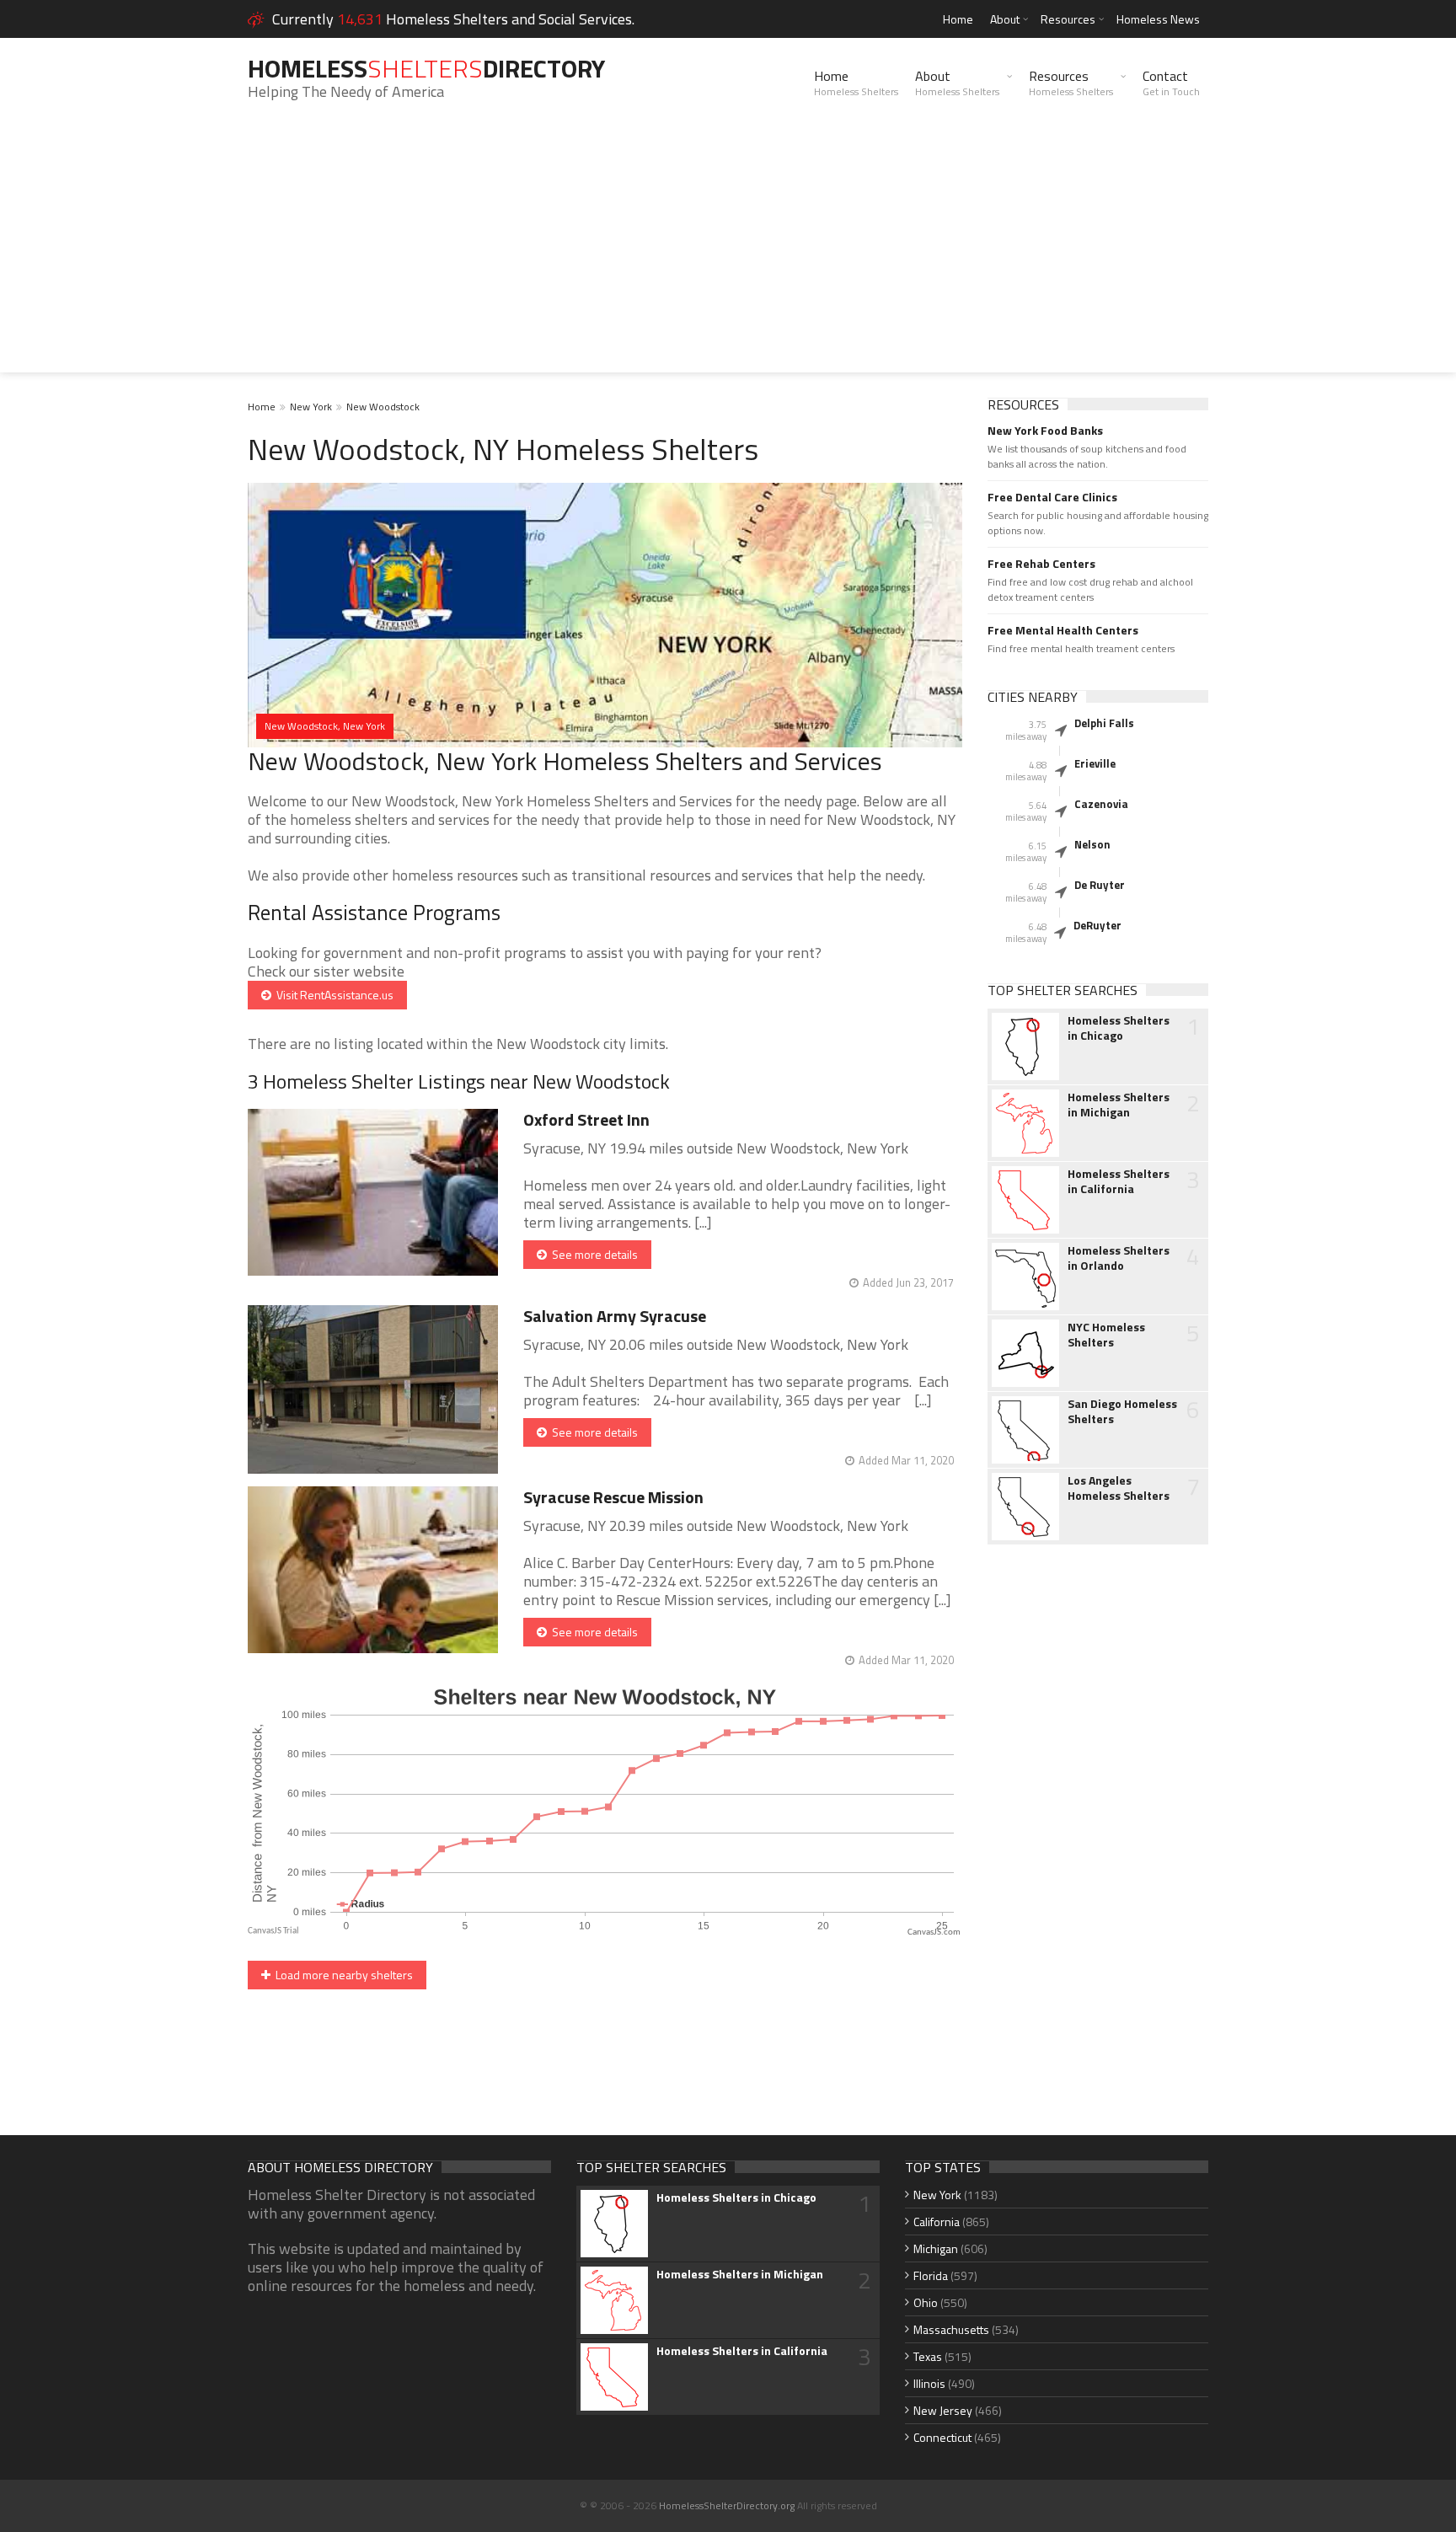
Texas (928, 2356)
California (937, 2222)
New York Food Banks (1045, 431)
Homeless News (1158, 19)
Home (958, 19)
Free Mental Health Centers (1063, 630)
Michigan (936, 2248)
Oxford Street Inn (586, 1119)
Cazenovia (1101, 804)
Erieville (1095, 763)
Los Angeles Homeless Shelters (1119, 1488)
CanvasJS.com (934, 1932)
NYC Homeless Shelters (1106, 1335)
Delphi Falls (1104, 723)
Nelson (1092, 844)
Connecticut (942, 2437)
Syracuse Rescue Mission (613, 1497)
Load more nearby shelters (342, 1975)
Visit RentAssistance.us (332, 995)
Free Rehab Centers (1041, 564)
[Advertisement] (728, 254)
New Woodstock (383, 407)
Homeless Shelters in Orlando (1119, 1258)
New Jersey (943, 2410)
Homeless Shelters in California (1119, 1181)
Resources (1068, 19)
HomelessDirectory (426, 68)
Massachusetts (951, 2329)
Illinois (929, 2383)
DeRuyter (1097, 925)
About (1005, 19)
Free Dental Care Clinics (1052, 497)
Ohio (926, 2302)
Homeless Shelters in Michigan (1119, 1105)
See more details (592, 1254)
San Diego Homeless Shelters (1122, 1411)
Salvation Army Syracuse (615, 1316)
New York (311, 407)
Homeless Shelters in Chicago (1119, 1028)
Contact (1171, 83)
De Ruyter (1100, 885)
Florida (931, 2275)
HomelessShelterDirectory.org (727, 2505)
